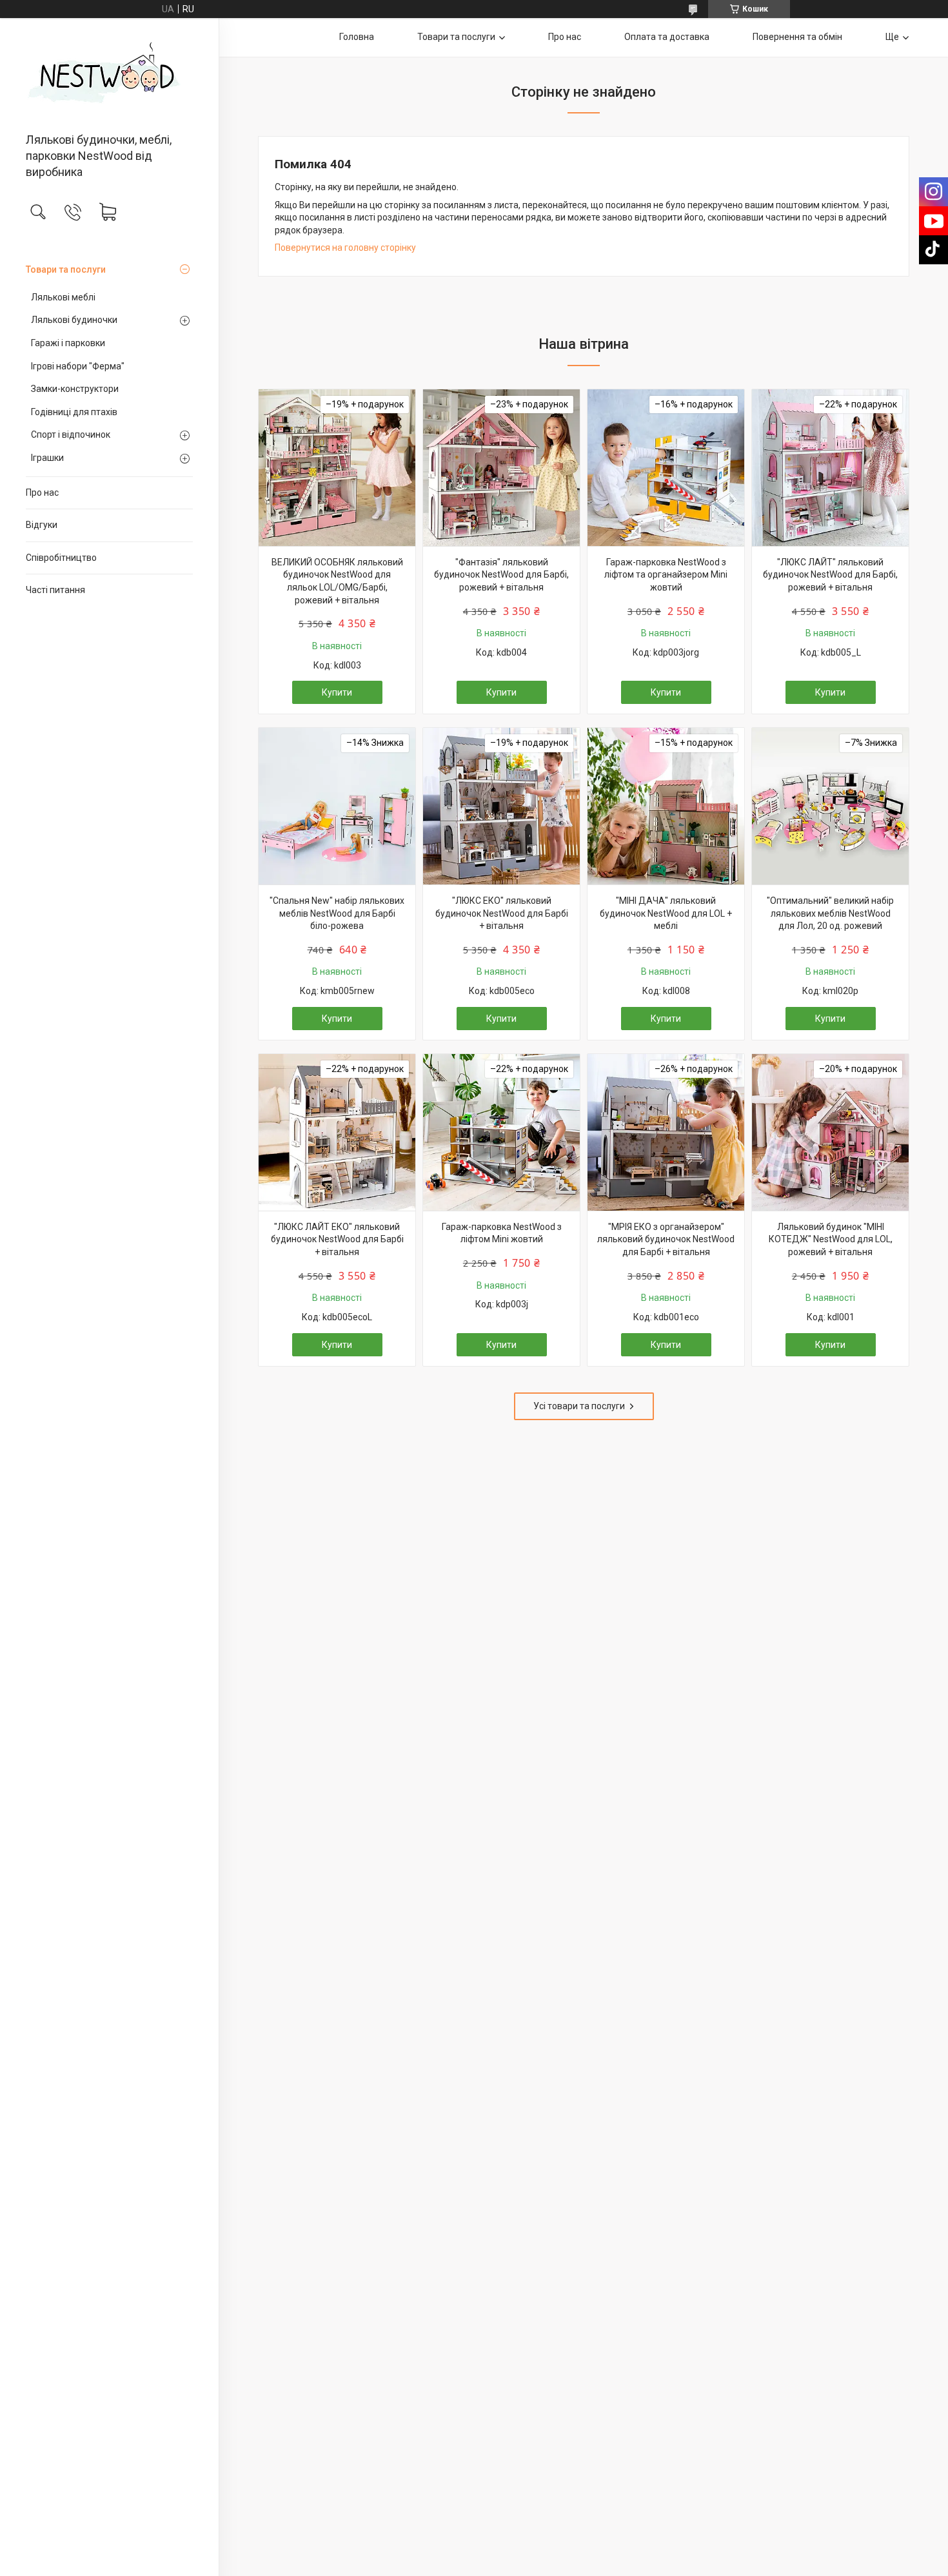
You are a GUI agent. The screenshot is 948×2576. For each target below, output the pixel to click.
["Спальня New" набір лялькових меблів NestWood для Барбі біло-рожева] (337, 806)
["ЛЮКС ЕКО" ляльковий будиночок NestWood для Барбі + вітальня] (501, 806)
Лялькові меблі (63, 297)
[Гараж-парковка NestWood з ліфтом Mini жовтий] (501, 1132)
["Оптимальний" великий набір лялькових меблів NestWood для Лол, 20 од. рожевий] (830, 806)
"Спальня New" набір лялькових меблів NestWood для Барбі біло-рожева (337, 913)
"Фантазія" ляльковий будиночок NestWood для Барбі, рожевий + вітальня (501, 575)
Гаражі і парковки (68, 343)
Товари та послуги (66, 269)
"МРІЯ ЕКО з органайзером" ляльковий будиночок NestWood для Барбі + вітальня (666, 1239)
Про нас (42, 493)
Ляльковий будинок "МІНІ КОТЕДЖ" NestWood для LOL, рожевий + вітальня (831, 1239)
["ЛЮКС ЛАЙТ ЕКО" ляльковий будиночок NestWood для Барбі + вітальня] (337, 1132)
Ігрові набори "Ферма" (78, 366)
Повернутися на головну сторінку (345, 248)
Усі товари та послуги (579, 1406)
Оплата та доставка (667, 37)
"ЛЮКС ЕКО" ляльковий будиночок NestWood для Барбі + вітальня (502, 913)
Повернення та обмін (797, 37)
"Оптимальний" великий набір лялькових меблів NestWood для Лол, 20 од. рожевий (830, 913)
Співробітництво (61, 558)
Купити (337, 692)
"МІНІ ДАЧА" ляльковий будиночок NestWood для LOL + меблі (666, 913)
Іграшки (47, 458)
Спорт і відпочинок (71, 434)
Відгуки (42, 525)
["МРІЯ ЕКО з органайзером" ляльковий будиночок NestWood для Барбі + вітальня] (666, 1132)
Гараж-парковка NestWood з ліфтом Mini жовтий (502, 1233)
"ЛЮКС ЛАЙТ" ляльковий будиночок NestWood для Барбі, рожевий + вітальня (830, 575)
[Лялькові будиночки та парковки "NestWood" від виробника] (109, 76)
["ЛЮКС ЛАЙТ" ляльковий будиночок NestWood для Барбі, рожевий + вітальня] (830, 468)
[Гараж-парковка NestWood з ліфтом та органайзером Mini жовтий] (666, 468)
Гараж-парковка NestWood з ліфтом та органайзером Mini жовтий (666, 575)
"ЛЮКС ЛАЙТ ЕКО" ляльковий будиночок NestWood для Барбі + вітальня (337, 1239)
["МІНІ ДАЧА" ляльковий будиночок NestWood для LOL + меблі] (666, 806)
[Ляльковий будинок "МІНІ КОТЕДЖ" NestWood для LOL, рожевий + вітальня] (830, 1132)
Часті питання (55, 590)
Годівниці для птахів (74, 412)
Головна (357, 37)
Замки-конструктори (75, 389)
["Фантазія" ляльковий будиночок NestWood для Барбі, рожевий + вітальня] (501, 468)
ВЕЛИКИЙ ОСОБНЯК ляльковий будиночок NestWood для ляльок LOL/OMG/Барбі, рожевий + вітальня (337, 581)
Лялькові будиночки (74, 320)
